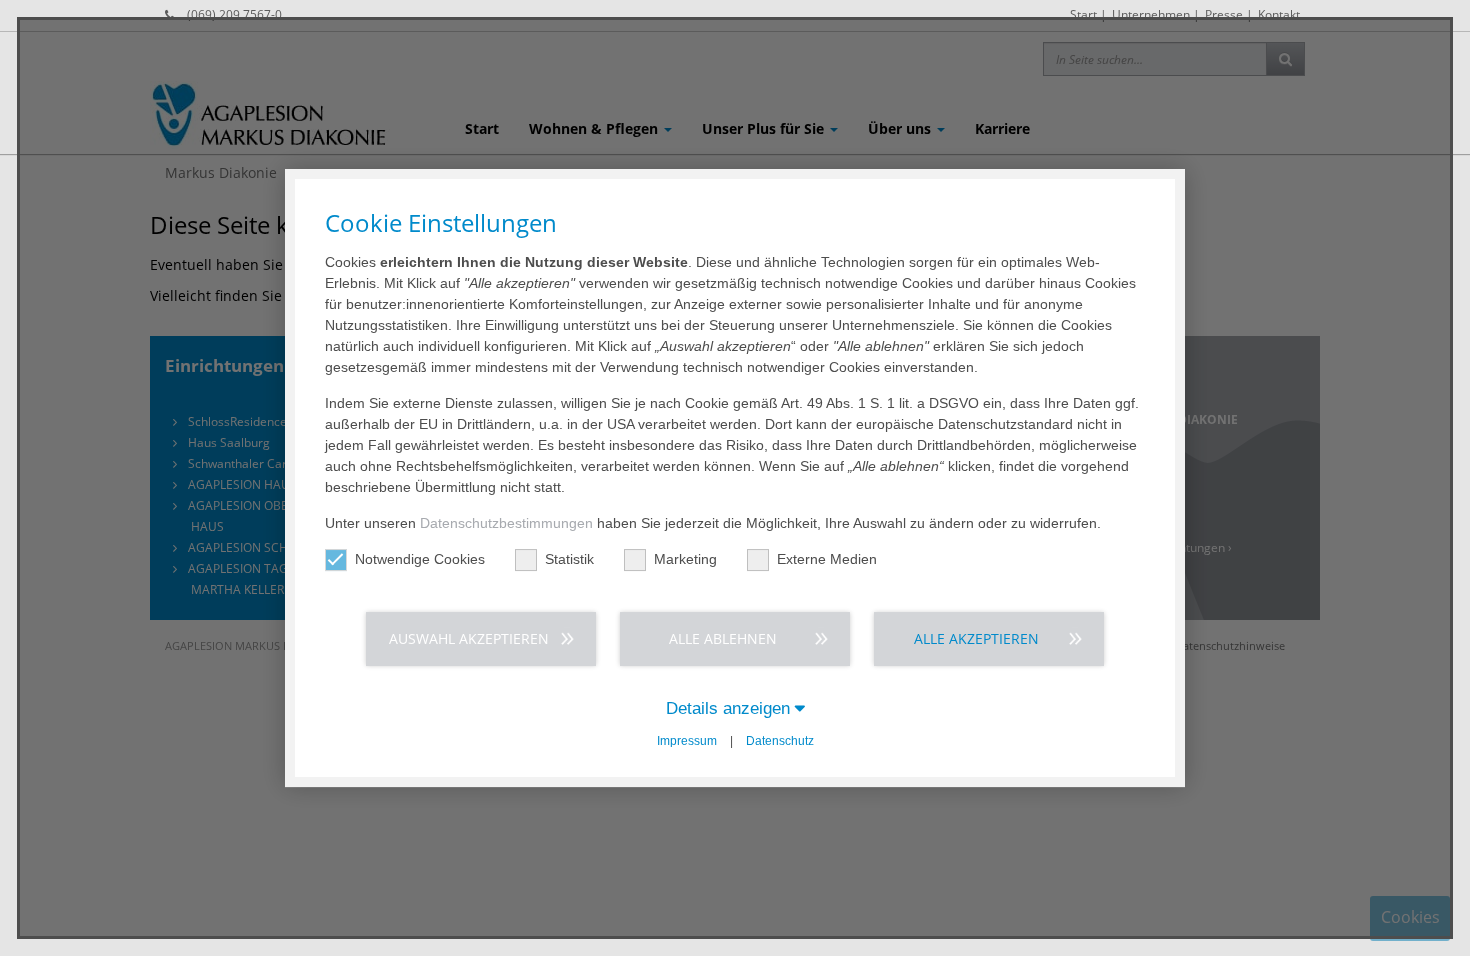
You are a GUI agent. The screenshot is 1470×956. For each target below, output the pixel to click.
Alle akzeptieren (976, 638)
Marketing (685, 559)
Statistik (569, 559)
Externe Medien (827, 559)
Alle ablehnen (723, 638)
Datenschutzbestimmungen (506, 523)
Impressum (687, 741)
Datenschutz (780, 741)
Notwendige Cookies (420, 559)
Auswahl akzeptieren (469, 638)
